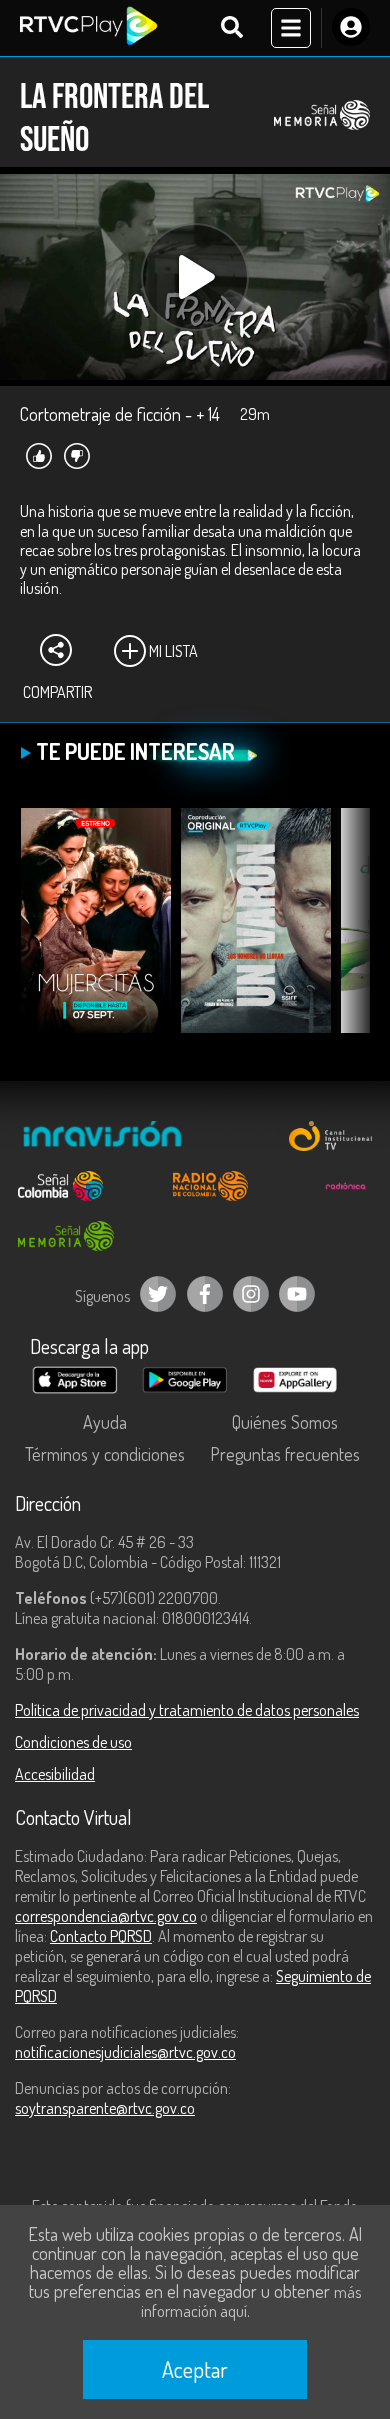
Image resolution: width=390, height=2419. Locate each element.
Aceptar (195, 2369)
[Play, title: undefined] (195, 277)
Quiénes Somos (285, 1422)
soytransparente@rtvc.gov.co (105, 2108)
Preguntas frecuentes (285, 1454)
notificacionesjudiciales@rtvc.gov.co (125, 2052)
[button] (345, 936)
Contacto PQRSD (101, 1936)
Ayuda (105, 1422)
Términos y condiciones (105, 1454)
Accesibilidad (55, 1774)
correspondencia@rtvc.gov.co (106, 1916)
